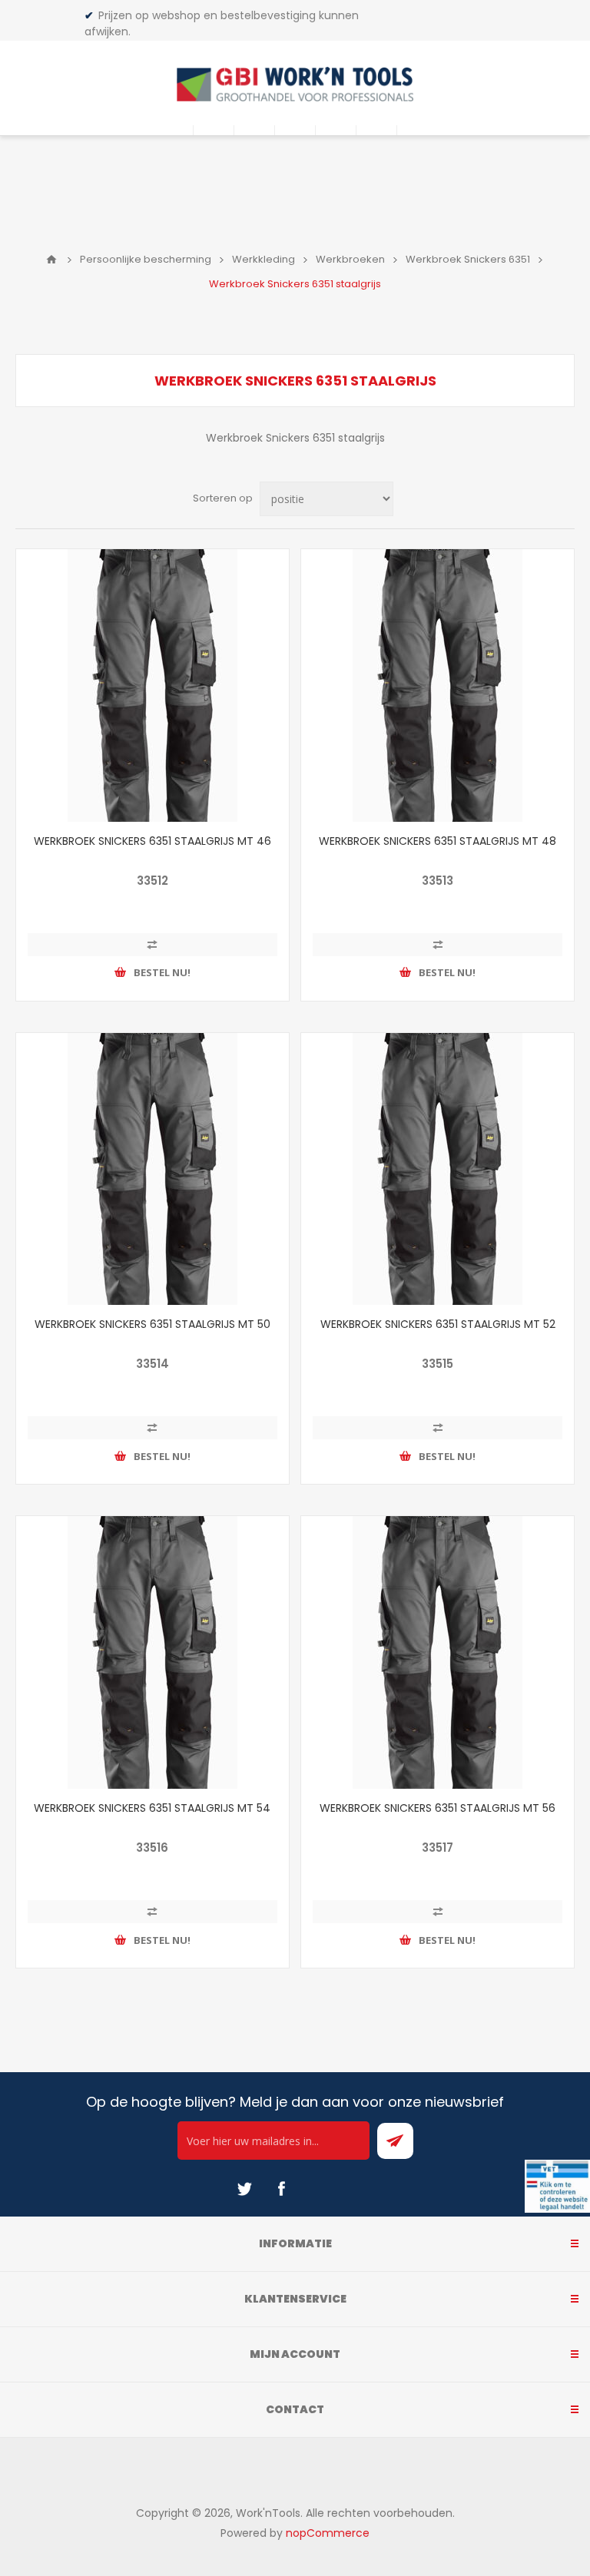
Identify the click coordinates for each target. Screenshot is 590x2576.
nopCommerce (328, 2533)
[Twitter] (244, 2189)
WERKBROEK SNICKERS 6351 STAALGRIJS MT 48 (438, 841)
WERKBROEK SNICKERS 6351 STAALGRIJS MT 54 (152, 1808)
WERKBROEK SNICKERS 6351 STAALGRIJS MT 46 (152, 841)
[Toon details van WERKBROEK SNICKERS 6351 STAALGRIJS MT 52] (438, 1169)
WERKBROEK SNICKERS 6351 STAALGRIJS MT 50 (152, 1324)
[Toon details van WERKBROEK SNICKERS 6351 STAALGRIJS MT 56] (438, 1652)
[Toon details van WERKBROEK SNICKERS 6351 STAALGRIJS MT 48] (438, 685)
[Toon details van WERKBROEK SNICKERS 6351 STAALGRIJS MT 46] (152, 685)
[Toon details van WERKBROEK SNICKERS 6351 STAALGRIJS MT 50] (152, 1169)
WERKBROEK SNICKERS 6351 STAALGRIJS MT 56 (438, 1808)
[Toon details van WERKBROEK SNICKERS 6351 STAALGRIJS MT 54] (152, 1652)
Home (51, 260)
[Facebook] (281, 2189)
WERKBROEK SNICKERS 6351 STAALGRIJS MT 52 (438, 1324)
